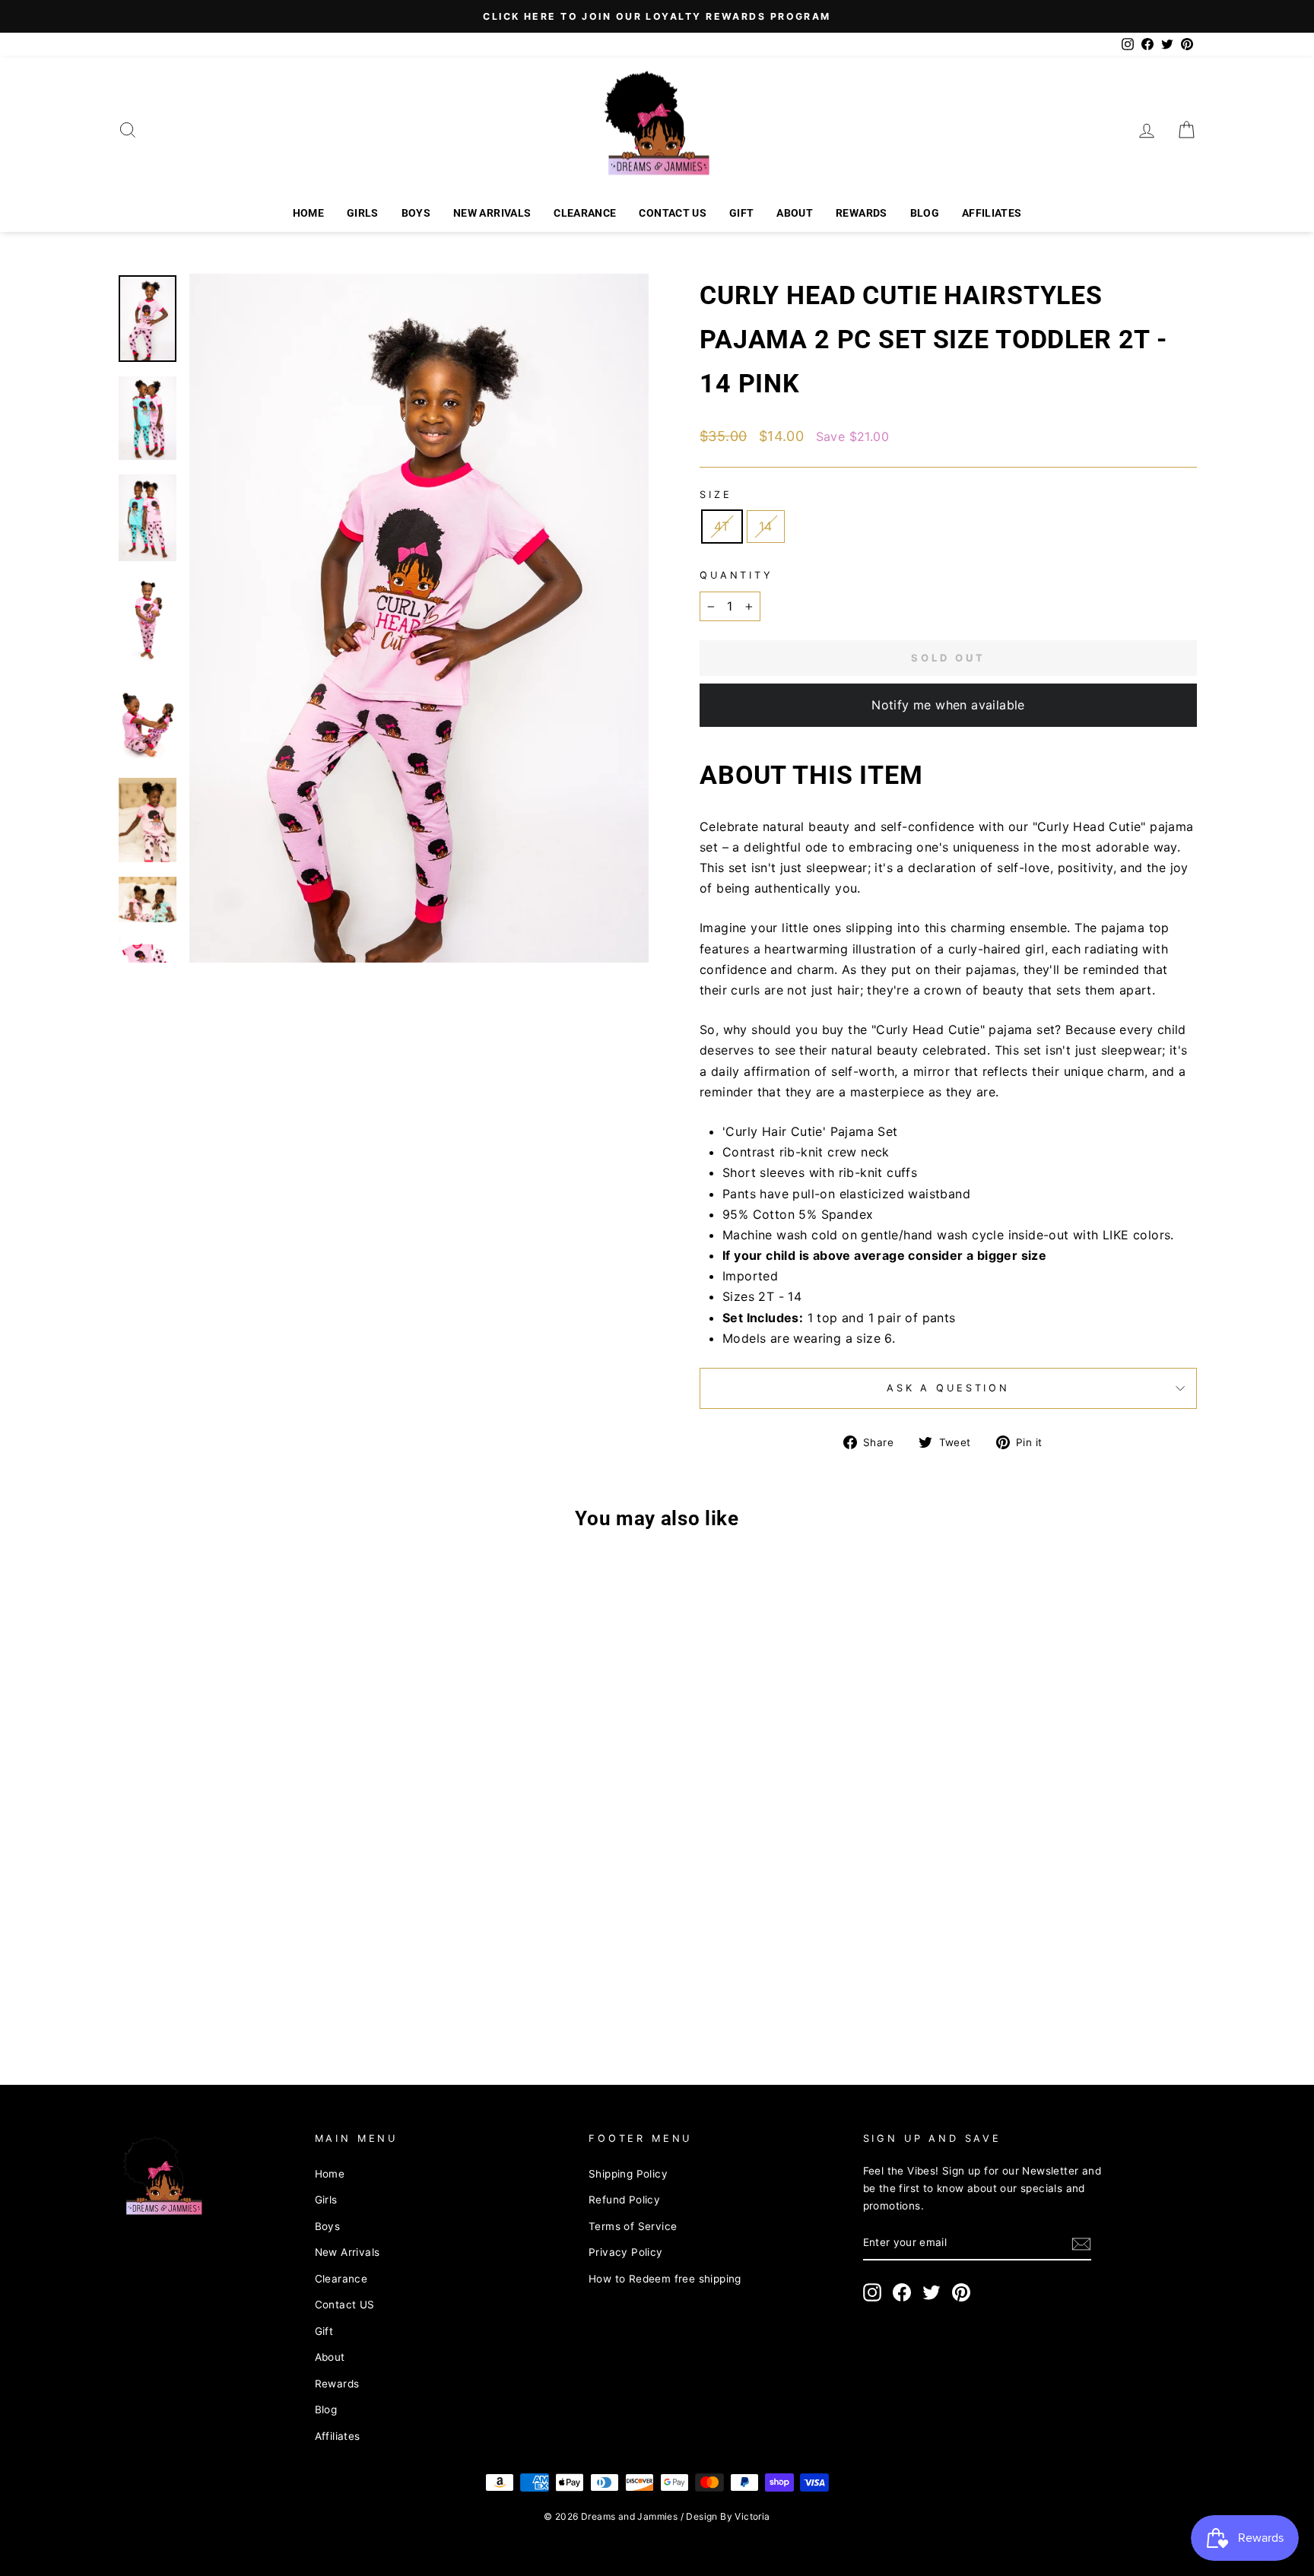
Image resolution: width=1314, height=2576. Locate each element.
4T (722, 526)
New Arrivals (492, 213)
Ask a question (948, 1388)
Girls (363, 213)
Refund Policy (624, 2200)
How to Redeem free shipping (665, 2279)
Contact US (673, 213)
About (795, 213)
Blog (925, 213)
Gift (741, 213)
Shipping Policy (628, 2174)
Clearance (585, 213)
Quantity (736, 575)
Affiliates (992, 213)
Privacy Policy (626, 2252)
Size (716, 495)
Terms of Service (633, 2226)
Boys (416, 213)
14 (766, 526)
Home (308, 213)
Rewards (861, 213)
